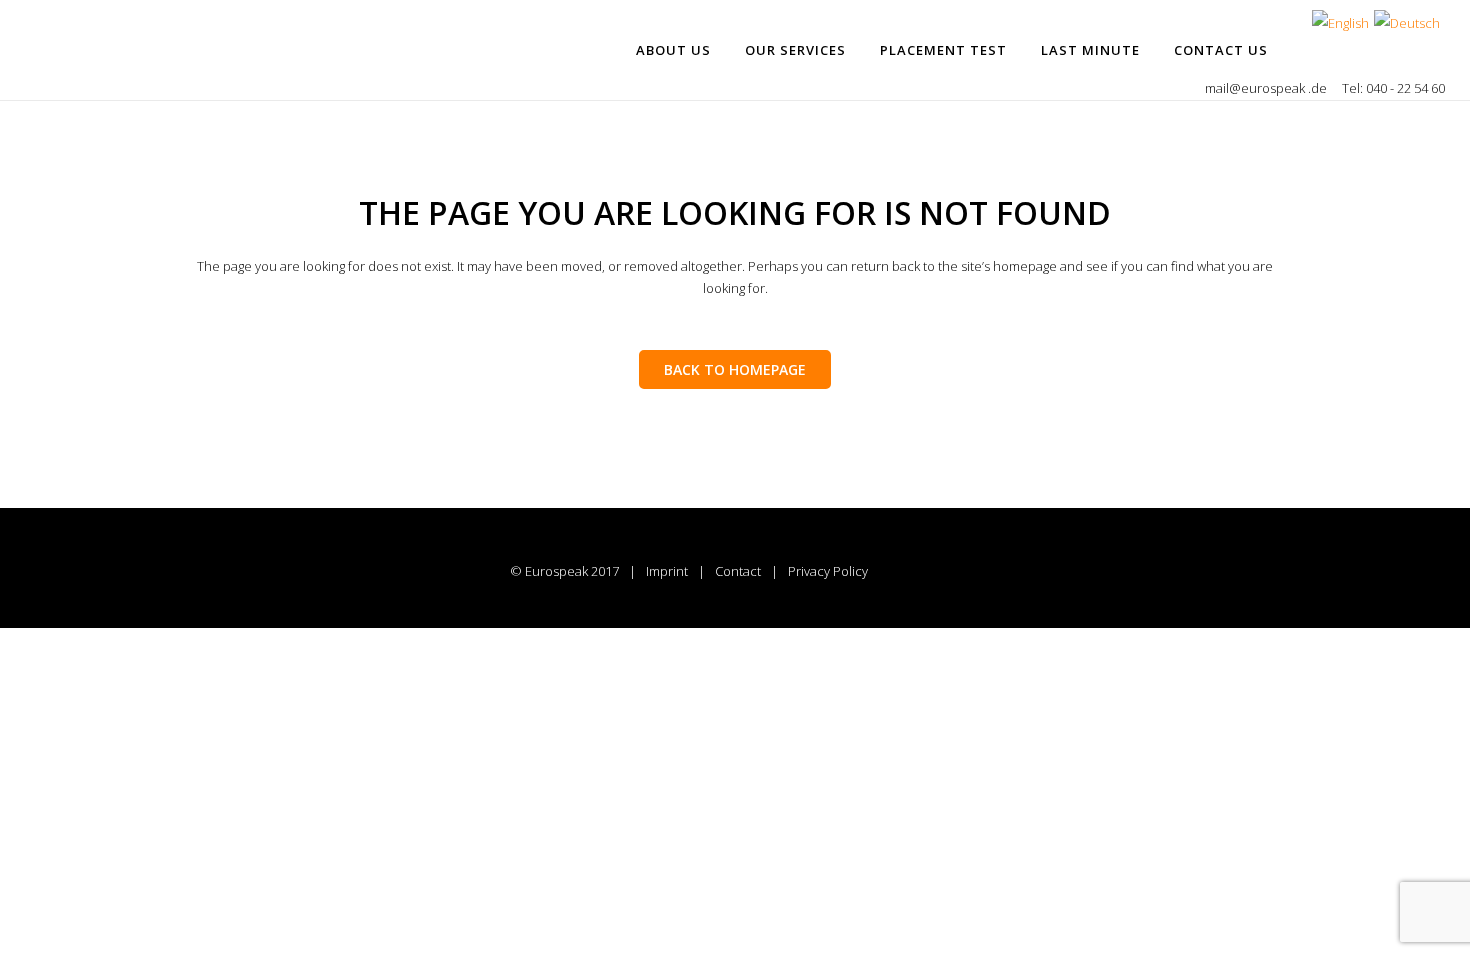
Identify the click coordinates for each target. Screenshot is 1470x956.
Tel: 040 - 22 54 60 (1393, 88)
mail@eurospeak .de (1267, 88)
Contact (738, 571)
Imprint (667, 571)
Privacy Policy (828, 571)
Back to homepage (735, 369)
